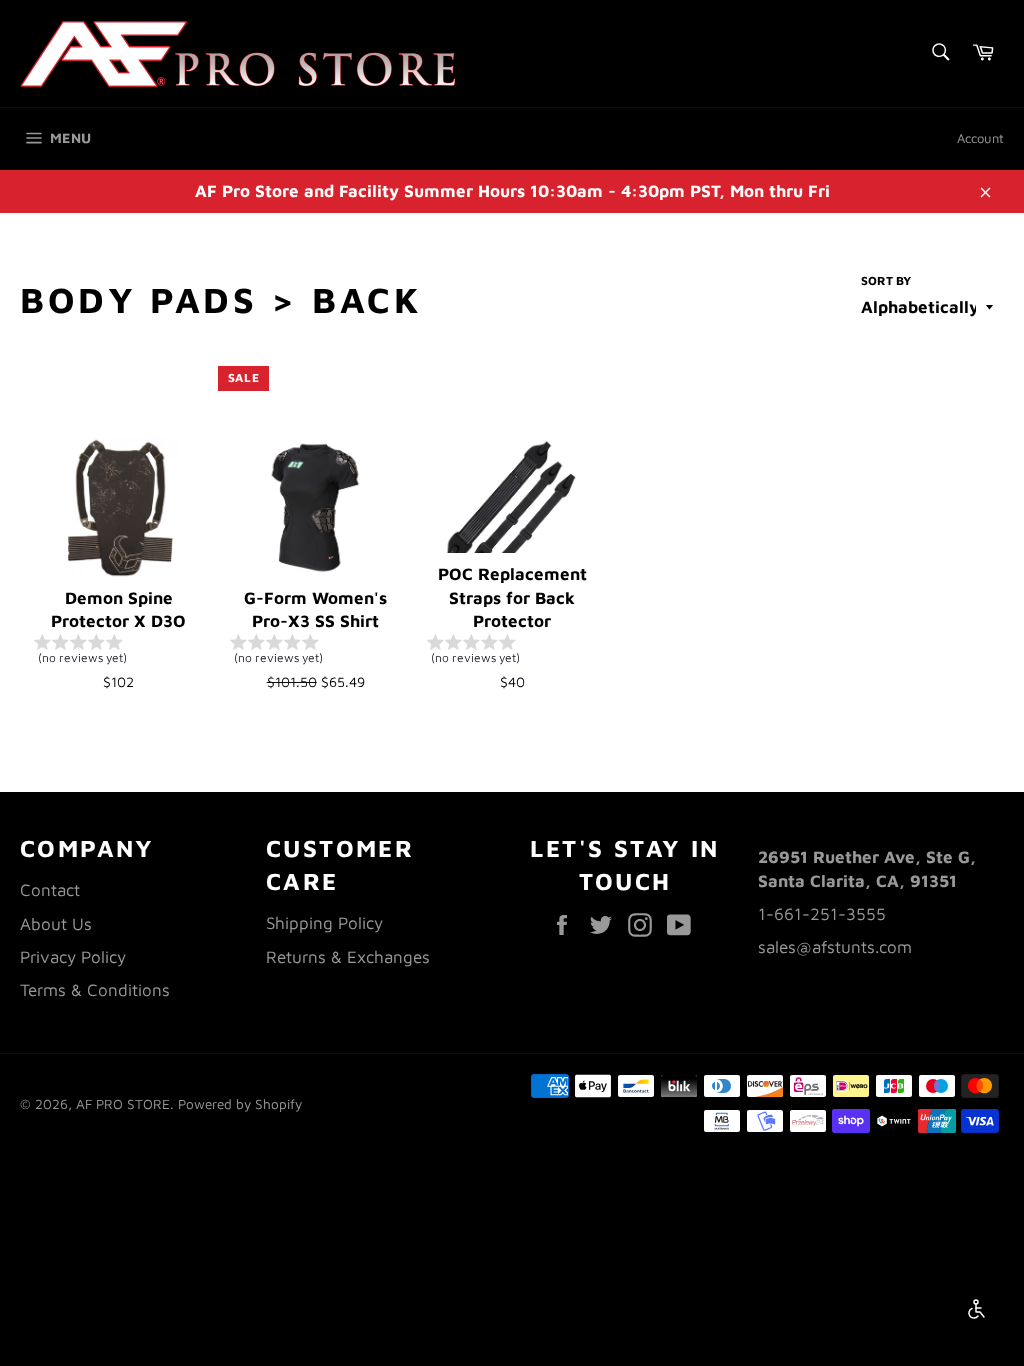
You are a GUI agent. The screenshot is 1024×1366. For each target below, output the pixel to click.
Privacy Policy (73, 957)
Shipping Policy (324, 923)
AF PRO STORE (123, 1104)
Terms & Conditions (95, 990)
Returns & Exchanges (348, 957)
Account (980, 138)
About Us (56, 924)
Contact (50, 890)
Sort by (886, 280)
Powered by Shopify (240, 1104)
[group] (119, 653)
